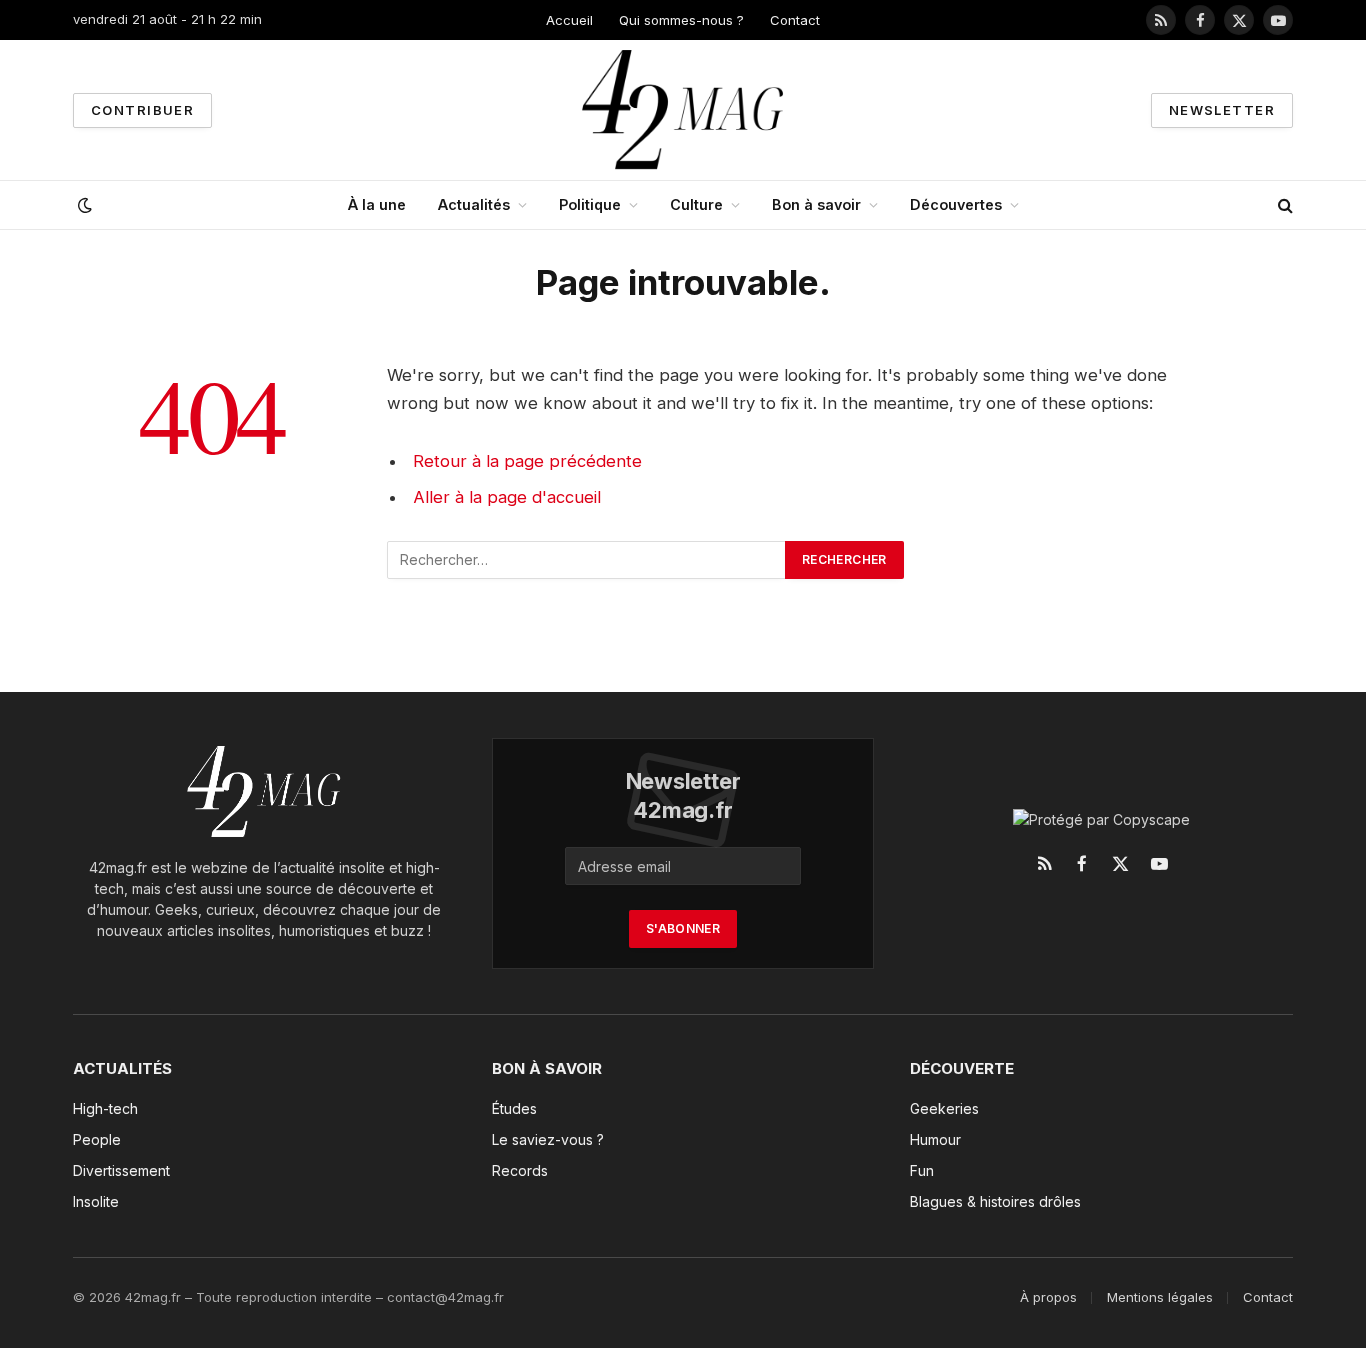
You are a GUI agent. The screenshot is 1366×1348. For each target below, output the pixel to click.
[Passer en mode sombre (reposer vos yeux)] (83, 205)
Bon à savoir (816, 204)
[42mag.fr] (683, 110)
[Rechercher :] (587, 560)
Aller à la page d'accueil (507, 497)
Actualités (474, 204)
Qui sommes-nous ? (681, 20)
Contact (795, 20)
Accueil (569, 20)
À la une (377, 204)
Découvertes (956, 204)
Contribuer (142, 110)
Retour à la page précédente (527, 461)
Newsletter (1222, 110)
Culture (696, 204)
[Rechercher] (1283, 205)
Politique (590, 204)
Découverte (962, 1068)
